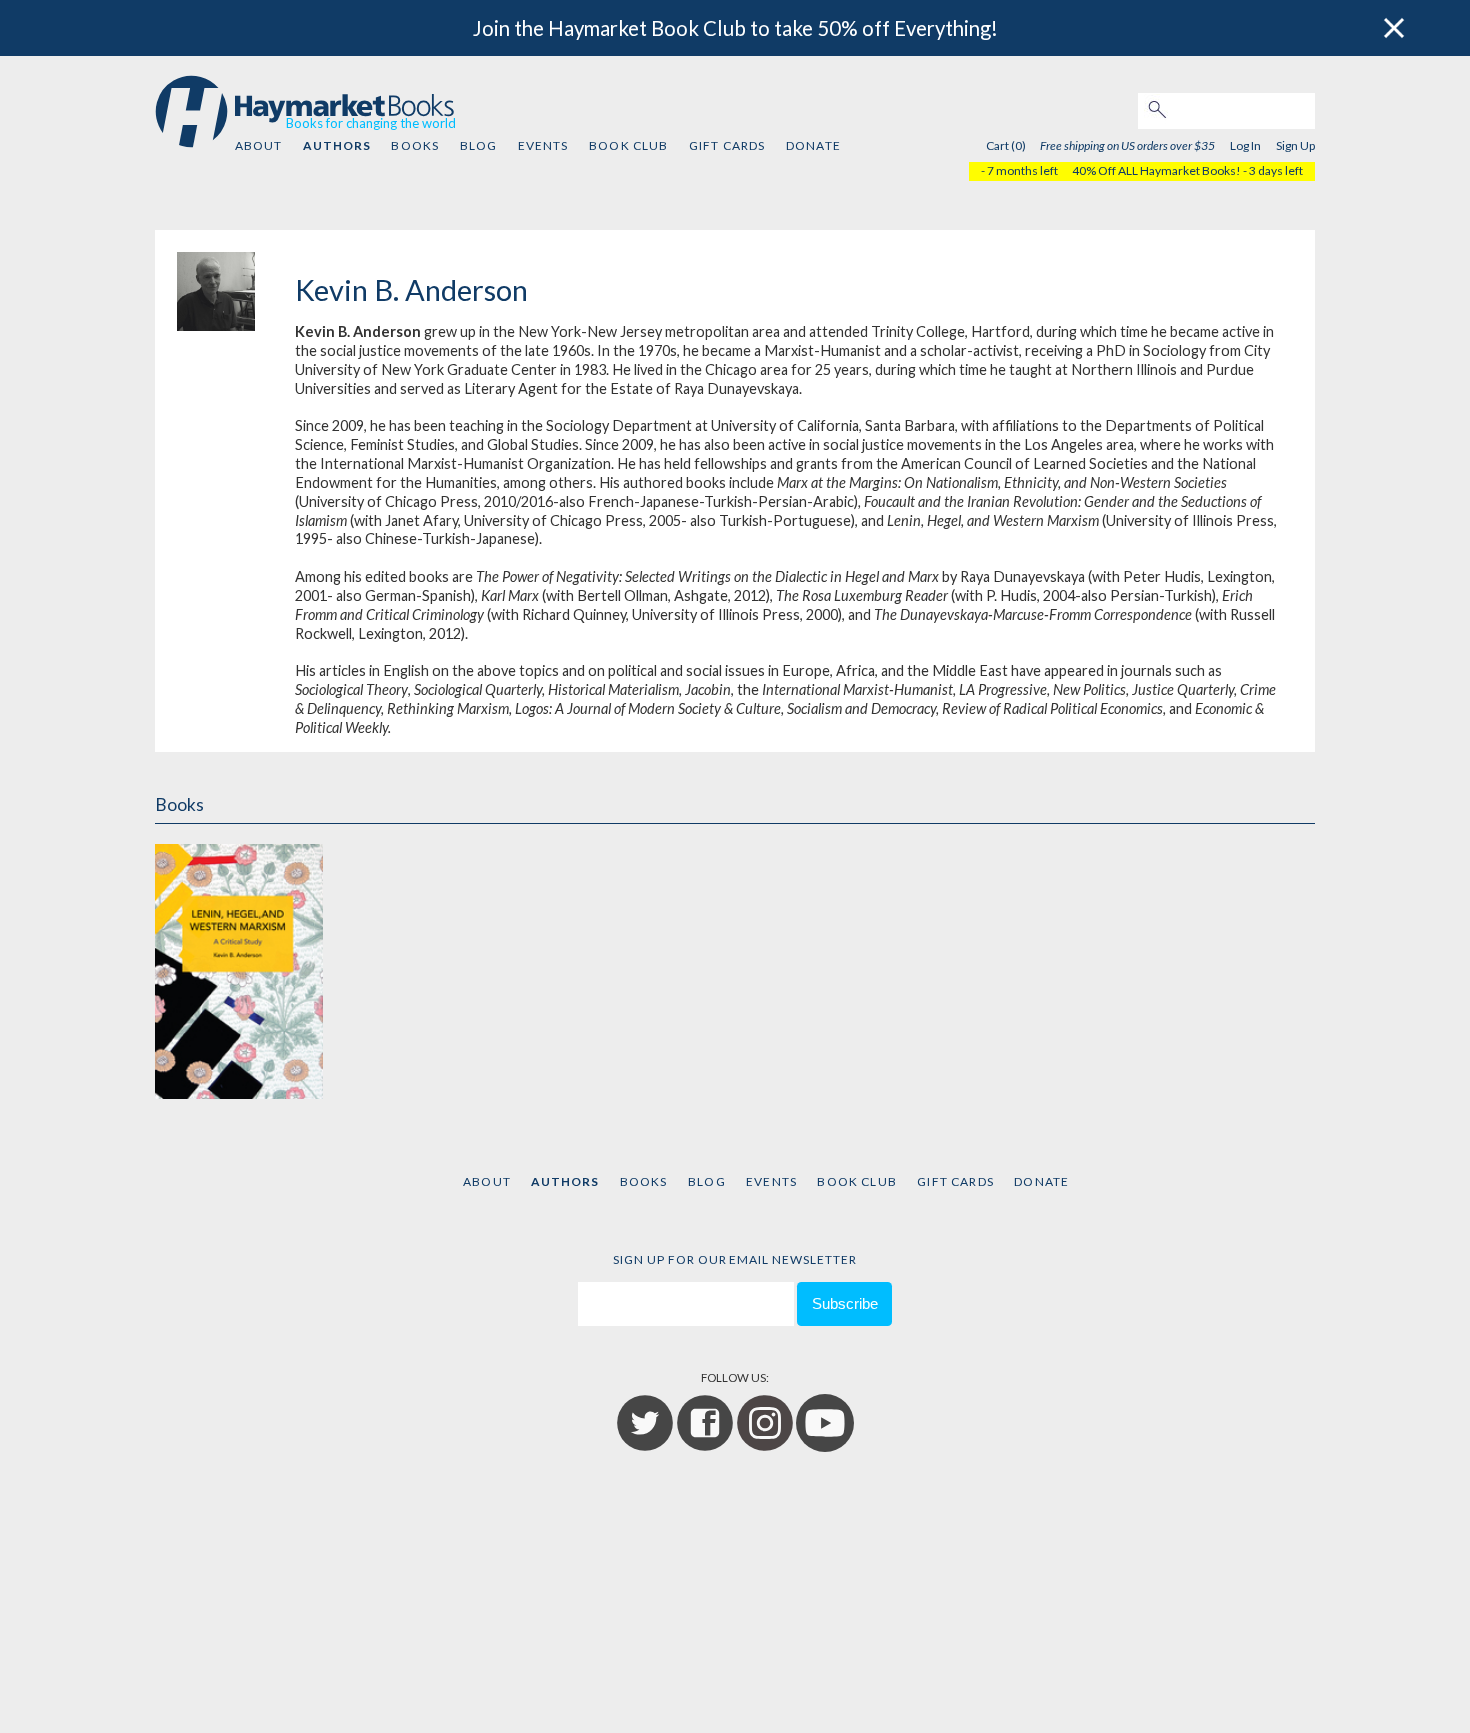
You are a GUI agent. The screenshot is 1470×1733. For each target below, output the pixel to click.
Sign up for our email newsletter (735, 1259)
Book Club (628, 145)
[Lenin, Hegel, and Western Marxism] (239, 968)
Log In (1245, 145)
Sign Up (1295, 145)
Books (415, 145)
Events (543, 145)
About (259, 145)
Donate (813, 145)
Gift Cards (727, 145)
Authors (337, 145)
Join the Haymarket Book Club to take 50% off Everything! (735, 28)
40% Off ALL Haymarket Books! (1156, 170)
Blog (479, 145)
